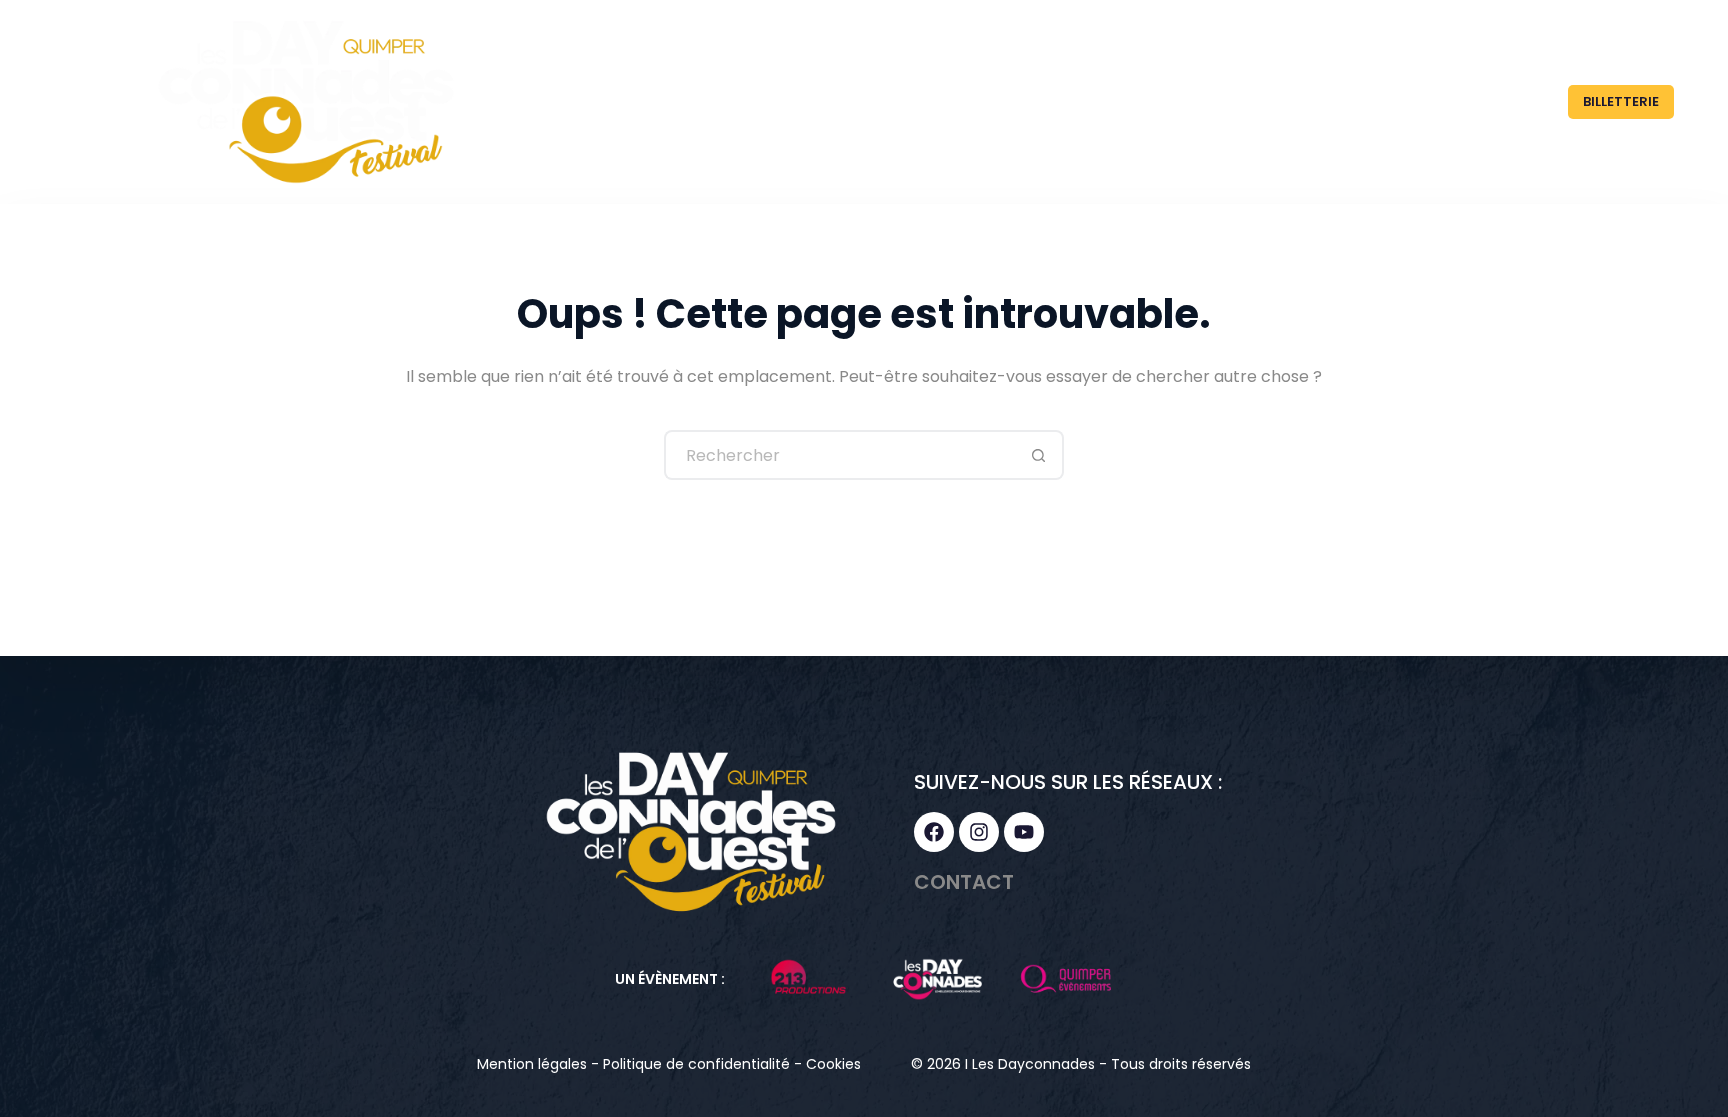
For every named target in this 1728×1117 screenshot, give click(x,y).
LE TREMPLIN (1119, 101)
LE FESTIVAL (960, 101)
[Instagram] (979, 832)
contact (964, 882)
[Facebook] (934, 832)
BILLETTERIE (1621, 101)
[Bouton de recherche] (1039, 455)
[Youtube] (1024, 832)
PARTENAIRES (1285, 101)
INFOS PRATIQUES (1455, 101)
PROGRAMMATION (795, 101)
